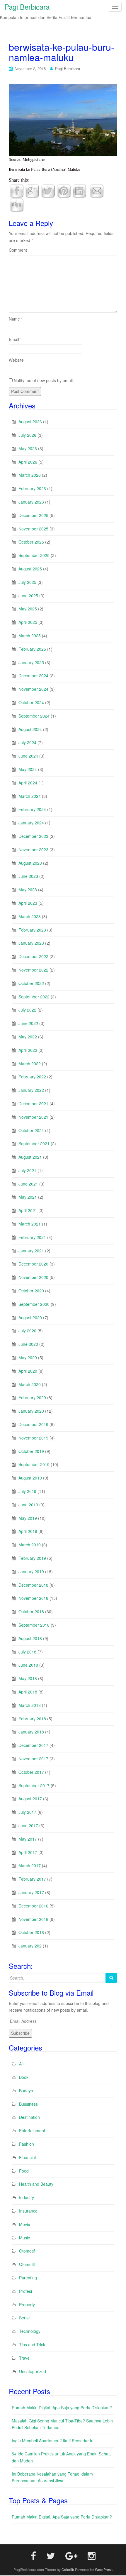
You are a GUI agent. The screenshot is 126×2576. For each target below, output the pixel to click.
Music (24, 2238)
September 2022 (34, 997)
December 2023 (33, 836)
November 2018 (33, 1598)
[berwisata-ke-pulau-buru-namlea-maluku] (63, 119)
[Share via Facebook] (17, 190)
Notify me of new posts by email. (44, 380)
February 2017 (32, 1879)
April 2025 (28, 622)
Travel (25, 2358)
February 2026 (32, 488)
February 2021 (32, 1237)
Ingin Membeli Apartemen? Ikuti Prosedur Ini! (54, 2441)
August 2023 (30, 863)
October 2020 (31, 1291)
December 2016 (33, 1906)
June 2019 (28, 1505)
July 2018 (27, 1652)
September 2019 (34, 1464)
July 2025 (27, 582)
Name (16, 319)
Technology (30, 2331)
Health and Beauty (36, 2184)
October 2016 (31, 1932)
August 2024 (30, 729)
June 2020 (28, 1344)
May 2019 (28, 1518)
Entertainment (32, 2131)
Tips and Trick (32, 2344)
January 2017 (31, 1892)
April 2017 (28, 1852)
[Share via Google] (32, 190)
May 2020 (28, 1357)
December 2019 (33, 1424)
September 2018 (34, 1625)
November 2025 (33, 529)
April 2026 (28, 462)
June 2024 (28, 756)
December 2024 (33, 676)
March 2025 (30, 636)
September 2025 (34, 555)
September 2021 (34, 1143)
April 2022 (28, 1050)
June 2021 (28, 1184)
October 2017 (31, 1772)
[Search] (111, 1978)
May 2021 (28, 1197)
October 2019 (31, 1451)
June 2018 (28, 1665)
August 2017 (30, 1799)
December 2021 (33, 1103)
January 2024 (31, 823)
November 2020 (33, 1277)
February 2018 (32, 1719)
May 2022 (28, 1037)
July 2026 (27, 435)
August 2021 (30, 1157)
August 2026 (30, 422)
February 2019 (32, 1558)
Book (24, 2077)
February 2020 (32, 1397)
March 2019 (30, 1545)
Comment (18, 250)
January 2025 (31, 662)
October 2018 (31, 1611)
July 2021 (27, 1170)
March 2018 (30, 1705)
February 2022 (32, 1077)
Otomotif (27, 2251)
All (21, 2064)
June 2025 (28, 596)
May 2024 (28, 769)
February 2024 (32, 809)
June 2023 (28, 876)
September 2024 (34, 716)
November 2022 (33, 970)
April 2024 (28, 783)
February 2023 (32, 930)
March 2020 (30, 1384)
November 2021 (33, 1117)
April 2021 (28, 1210)
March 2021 (30, 1224)
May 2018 (28, 1678)
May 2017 (28, 1839)
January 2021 (31, 1251)
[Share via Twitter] (48, 190)
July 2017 (27, 1812)
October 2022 (31, 983)
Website (16, 360)
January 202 (30, 1946)
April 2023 (28, 903)
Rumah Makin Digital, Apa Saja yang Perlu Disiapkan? (62, 2408)
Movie (25, 2224)
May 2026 (28, 448)
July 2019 (27, 1491)
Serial (24, 2318)
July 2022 (27, 1010)
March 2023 (30, 916)
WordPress (104, 2569)
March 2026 (30, 475)
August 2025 (30, 569)
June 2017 (28, 1825)
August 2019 (30, 1478)
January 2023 (31, 943)
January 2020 (31, 1411)
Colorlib (68, 2569)
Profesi (25, 2291)
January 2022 (31, 1090)
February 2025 (32, 649)
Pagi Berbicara (68, 68)
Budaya (26, 2091)
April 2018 (28, 1692)
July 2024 (27, 742)
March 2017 (30, 1865)
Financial (27, 2157)
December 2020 (33, 1264)
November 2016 (33, 1919)
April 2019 (28, 1531)
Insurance (28, 2211)
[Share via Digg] (17, 204)
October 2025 (31, 542)
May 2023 (28, 890)
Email (15, 339)
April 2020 (28, 1371)
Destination (29, 2117)
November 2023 (33, 850)
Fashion (27, 2144)
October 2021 (31, 1130)
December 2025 (33, 515)
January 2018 (31, 1732)
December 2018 (33, 1585)
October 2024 (31, 702)
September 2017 (34, 1785)
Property (27, 2305)
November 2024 (33, 689)
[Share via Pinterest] (64, 190)
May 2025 (28, 609)
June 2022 (28, 1023)
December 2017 (33, 1745)
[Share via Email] (97, 190)
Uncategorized (33, 2371)
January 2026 (31, 502)
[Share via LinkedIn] (79, 190)
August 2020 (30, 1317)
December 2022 (33, 956)
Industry (27, 2197)
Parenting (28, 2278)
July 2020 (27, 1331)
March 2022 (30, 1064)
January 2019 (31, 1571)
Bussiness (28, 2104)
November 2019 (33, 1438)
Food (24, 2171)
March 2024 (30, 796)
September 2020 (34, 1304)
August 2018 (30, 1638)
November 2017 (33, 1759)
